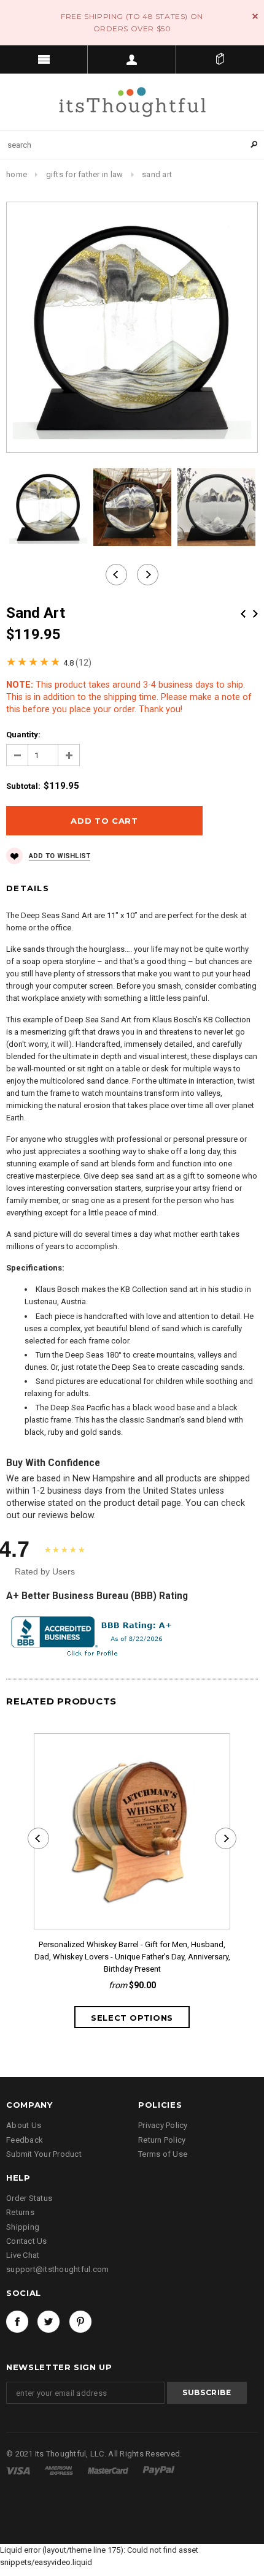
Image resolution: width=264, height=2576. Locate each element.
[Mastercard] (109, 2470)
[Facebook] (17, 2322)
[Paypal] (159, 2470)
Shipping (23, 2227)
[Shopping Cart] (220, 59)
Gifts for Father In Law (85, 174)
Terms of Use (163, 2154)
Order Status (29, 2198)
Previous (243, 614)
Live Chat (23, 2255)
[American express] (60, 2470)
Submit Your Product (44, 2154)
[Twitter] (49, 2322)
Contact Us (27, 2241)
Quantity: (23, 735)
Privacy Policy (163, 2125)
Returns (20, 2212)
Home (17, 174)
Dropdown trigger (132, 59)
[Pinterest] (80, 2322)
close (255, 16)
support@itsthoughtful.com (58, 2269)
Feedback (25, 2140)
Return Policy (162, 2140)
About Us (24, 2125)
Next (255, 614)
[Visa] (19, 2470)
